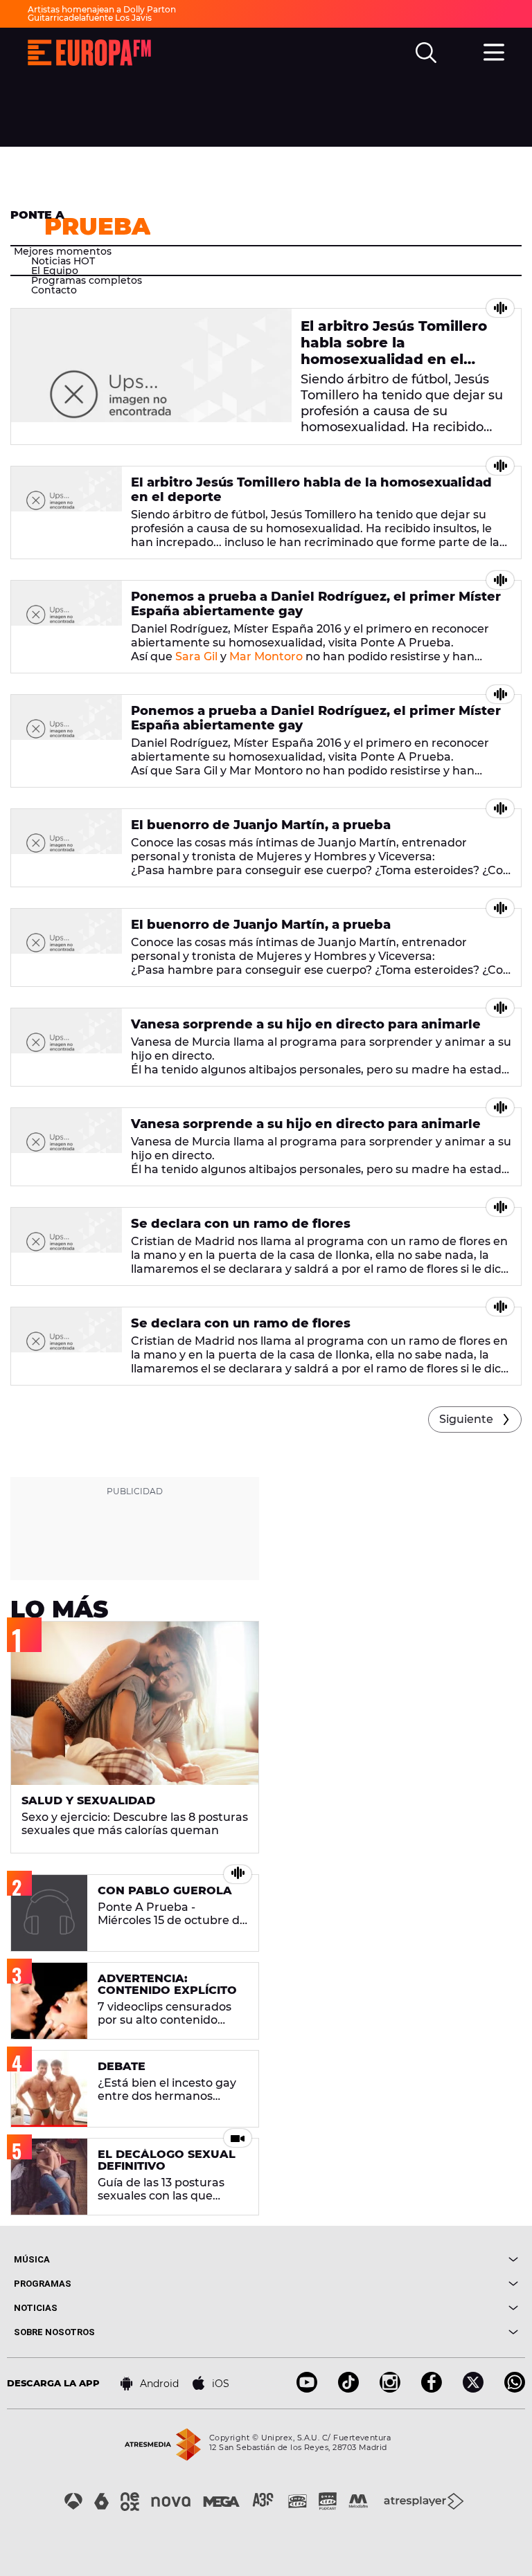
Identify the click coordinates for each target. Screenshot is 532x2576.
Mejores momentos (63, 251)
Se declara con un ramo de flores (241, 1224)
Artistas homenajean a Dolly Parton (102, 9)
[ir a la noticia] (151, 377)
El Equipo (55, 271)
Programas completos (87, 280)
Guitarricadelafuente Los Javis (90, 18)
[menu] (494, 51)
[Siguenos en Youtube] (307, 2389)
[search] (426, 53)
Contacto (54, 290)
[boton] (392, 2259)
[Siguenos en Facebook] (432, 2389)
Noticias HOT (63, 261)
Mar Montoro (266, 656)
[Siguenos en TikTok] (348, 2389)
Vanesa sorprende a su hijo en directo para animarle (306, 1024)
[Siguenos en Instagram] (390, 2389)
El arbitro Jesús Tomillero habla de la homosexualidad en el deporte (311, 490)
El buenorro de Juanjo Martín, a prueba (261, 825)
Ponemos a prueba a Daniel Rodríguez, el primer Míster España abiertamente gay (316, 604)
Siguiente (466, 1419)
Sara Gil (196, 656)
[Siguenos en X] (473, 2389)
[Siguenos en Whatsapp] (515, 2389)
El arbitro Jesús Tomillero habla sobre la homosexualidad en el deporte (394, 351)
